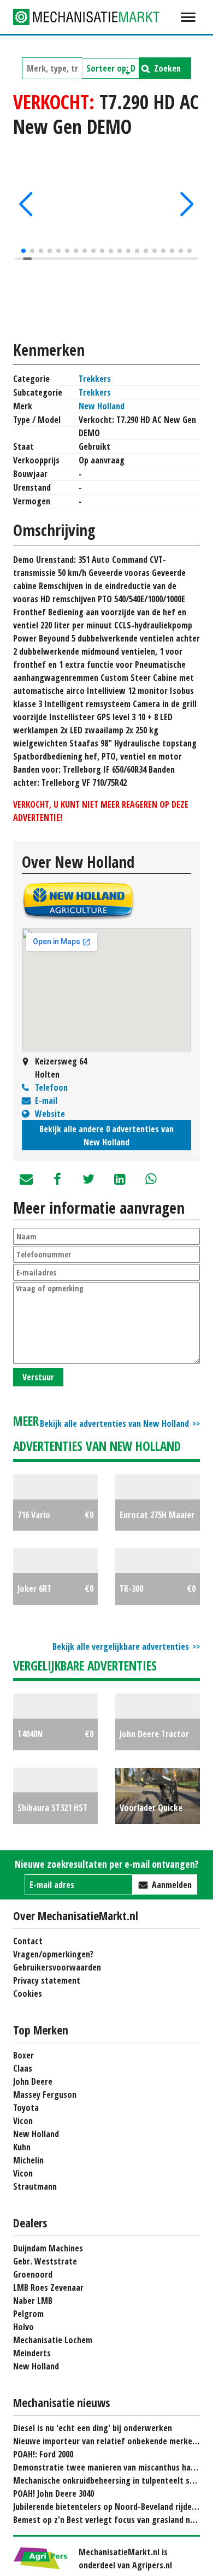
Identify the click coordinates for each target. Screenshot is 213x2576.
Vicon (23, 2121)
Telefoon (51, 1087)
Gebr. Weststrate (45, 2261)
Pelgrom (28, 2314)
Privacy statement (47, 1980)
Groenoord (33, 2274)
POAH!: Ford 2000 (43, 2454)
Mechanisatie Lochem (53, 2340)
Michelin (28, 2160)
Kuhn (22, 2147)
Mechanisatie (95, 17)
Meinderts (32, 2353)
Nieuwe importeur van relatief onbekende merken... (108, 2441)
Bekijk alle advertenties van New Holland (114, 1424)
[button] (26, 204)
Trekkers (95, 379)
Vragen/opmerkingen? (53, 1954)
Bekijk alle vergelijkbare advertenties (121, 1646)
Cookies (28, 1993)
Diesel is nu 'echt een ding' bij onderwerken (93, 2428)
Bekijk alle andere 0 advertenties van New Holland (106, 1136)
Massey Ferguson (45, 2095)
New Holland (102, 406)
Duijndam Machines (48, 2248)
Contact (28, 1941)
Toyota (26, 2108)
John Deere (33, 2081)
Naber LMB (33, 2301)
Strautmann (35, 2186)
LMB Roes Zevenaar (48, 2287)
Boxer (23, 2055)
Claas (23, 2068)
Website (50, 1114)
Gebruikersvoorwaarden (57, 1967)
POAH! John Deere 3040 (54, 2493)
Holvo (23, 2327)
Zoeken (167, 68)
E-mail (46, 1101)
